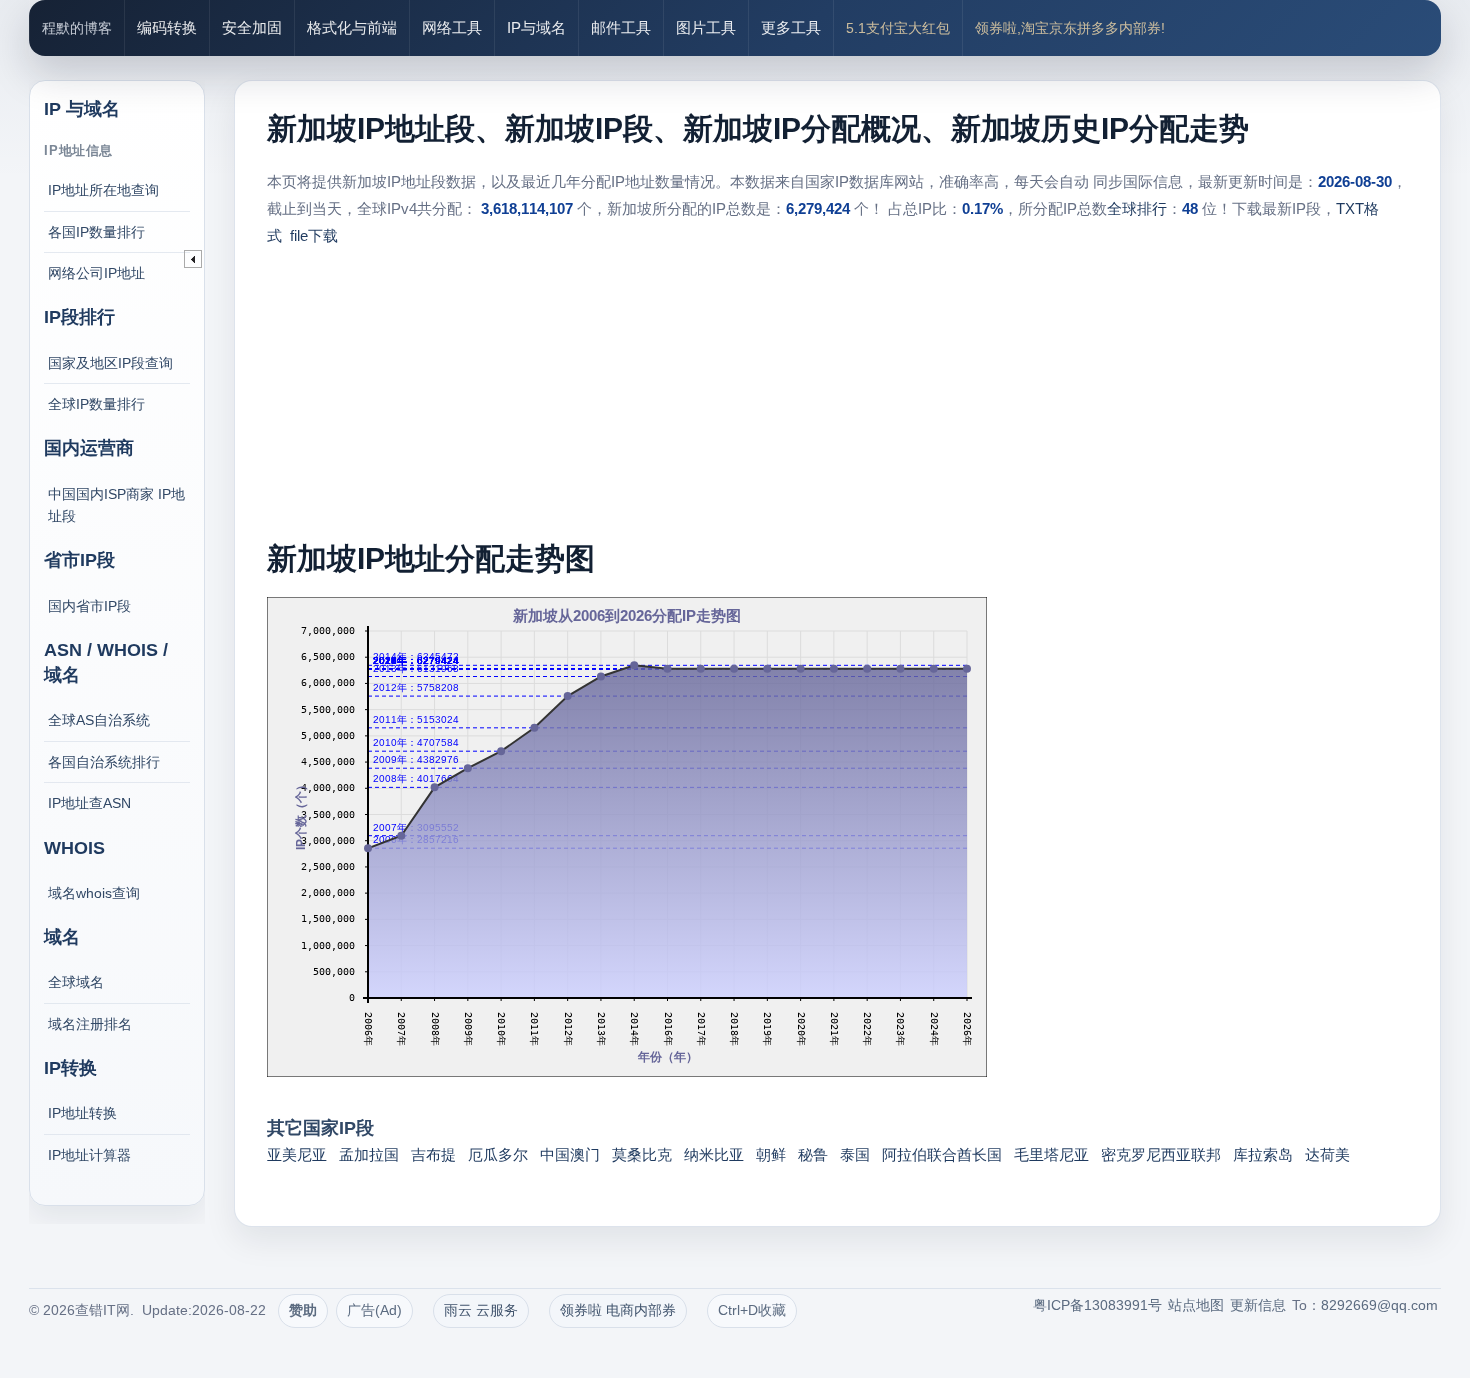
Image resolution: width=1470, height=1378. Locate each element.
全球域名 (76, 982)
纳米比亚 (714, 1154)
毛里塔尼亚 (1051, 1154)
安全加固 (252, 27)
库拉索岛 (1263, 1154)
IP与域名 (536, 27)
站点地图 (1196, 1305)
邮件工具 (621, 27)
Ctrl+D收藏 (752, 1310)
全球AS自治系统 (99, 720)
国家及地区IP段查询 (110, 363)
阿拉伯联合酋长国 (942, 1154)
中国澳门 (570, 1154)
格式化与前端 (352, 27)
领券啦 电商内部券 (618, 1310)
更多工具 (791, 27)
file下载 (314, 235)
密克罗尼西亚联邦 (1161, 1154)
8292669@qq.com (1379, 1305)
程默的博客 (77, 28)
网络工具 (452, 27)
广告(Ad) (374, 1310)
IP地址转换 (82, 1113)
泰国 (855, 1154)
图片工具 (706, 27)
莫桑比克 (642, 1154)
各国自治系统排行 (104, 762)
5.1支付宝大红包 (898, 28)
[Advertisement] (837, 399)
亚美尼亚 (297, 1154)
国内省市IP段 (89, 606)
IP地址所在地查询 (103, 190)
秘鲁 (813, 1154)
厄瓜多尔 (498, 1154)
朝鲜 (771, 1154)
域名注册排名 (90, 1024)
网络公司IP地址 (96, 273)
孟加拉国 (369, 1154)
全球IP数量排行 (96, 404)
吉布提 (433, 1154)
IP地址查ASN (89, 803)
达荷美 (1327, 1154)
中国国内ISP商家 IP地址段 (116, 505)
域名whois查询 (94, 893)
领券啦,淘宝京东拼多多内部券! (1070, 28)
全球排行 (1137, 208)
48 (1190, 208)
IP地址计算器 (89, 1155)
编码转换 (167, 27)
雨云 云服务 (481, 1310)
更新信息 (1258, 1305)
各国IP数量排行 (96, 232)
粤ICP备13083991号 (1097, 1305)
